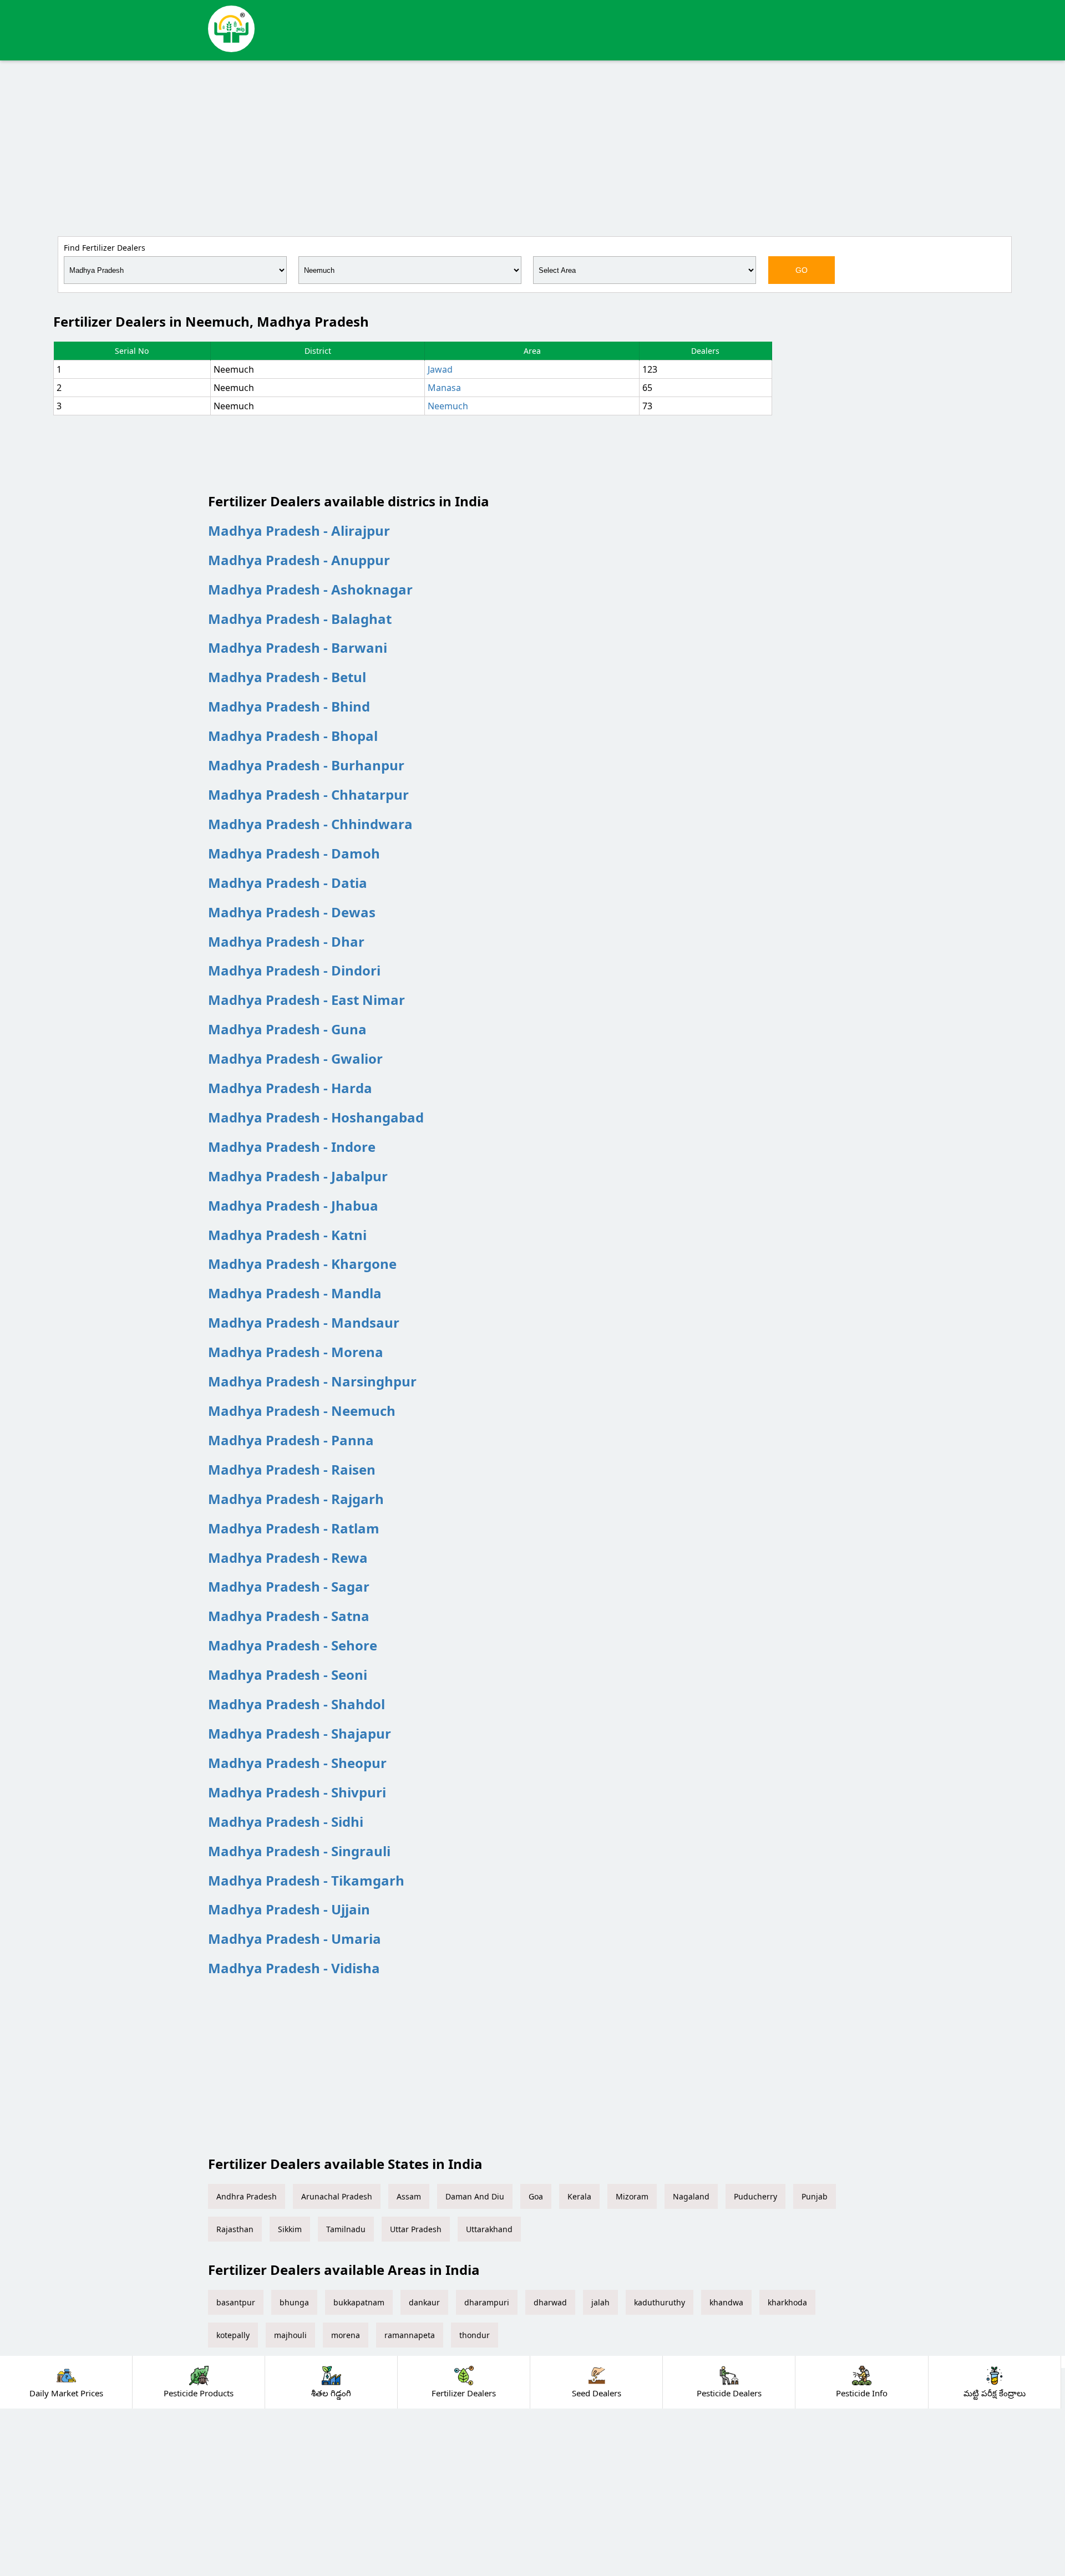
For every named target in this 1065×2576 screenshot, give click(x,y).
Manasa (444, 388)
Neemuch (448, 406)
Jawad (440, 369)
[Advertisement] (532, 146)
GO (802, 270)
